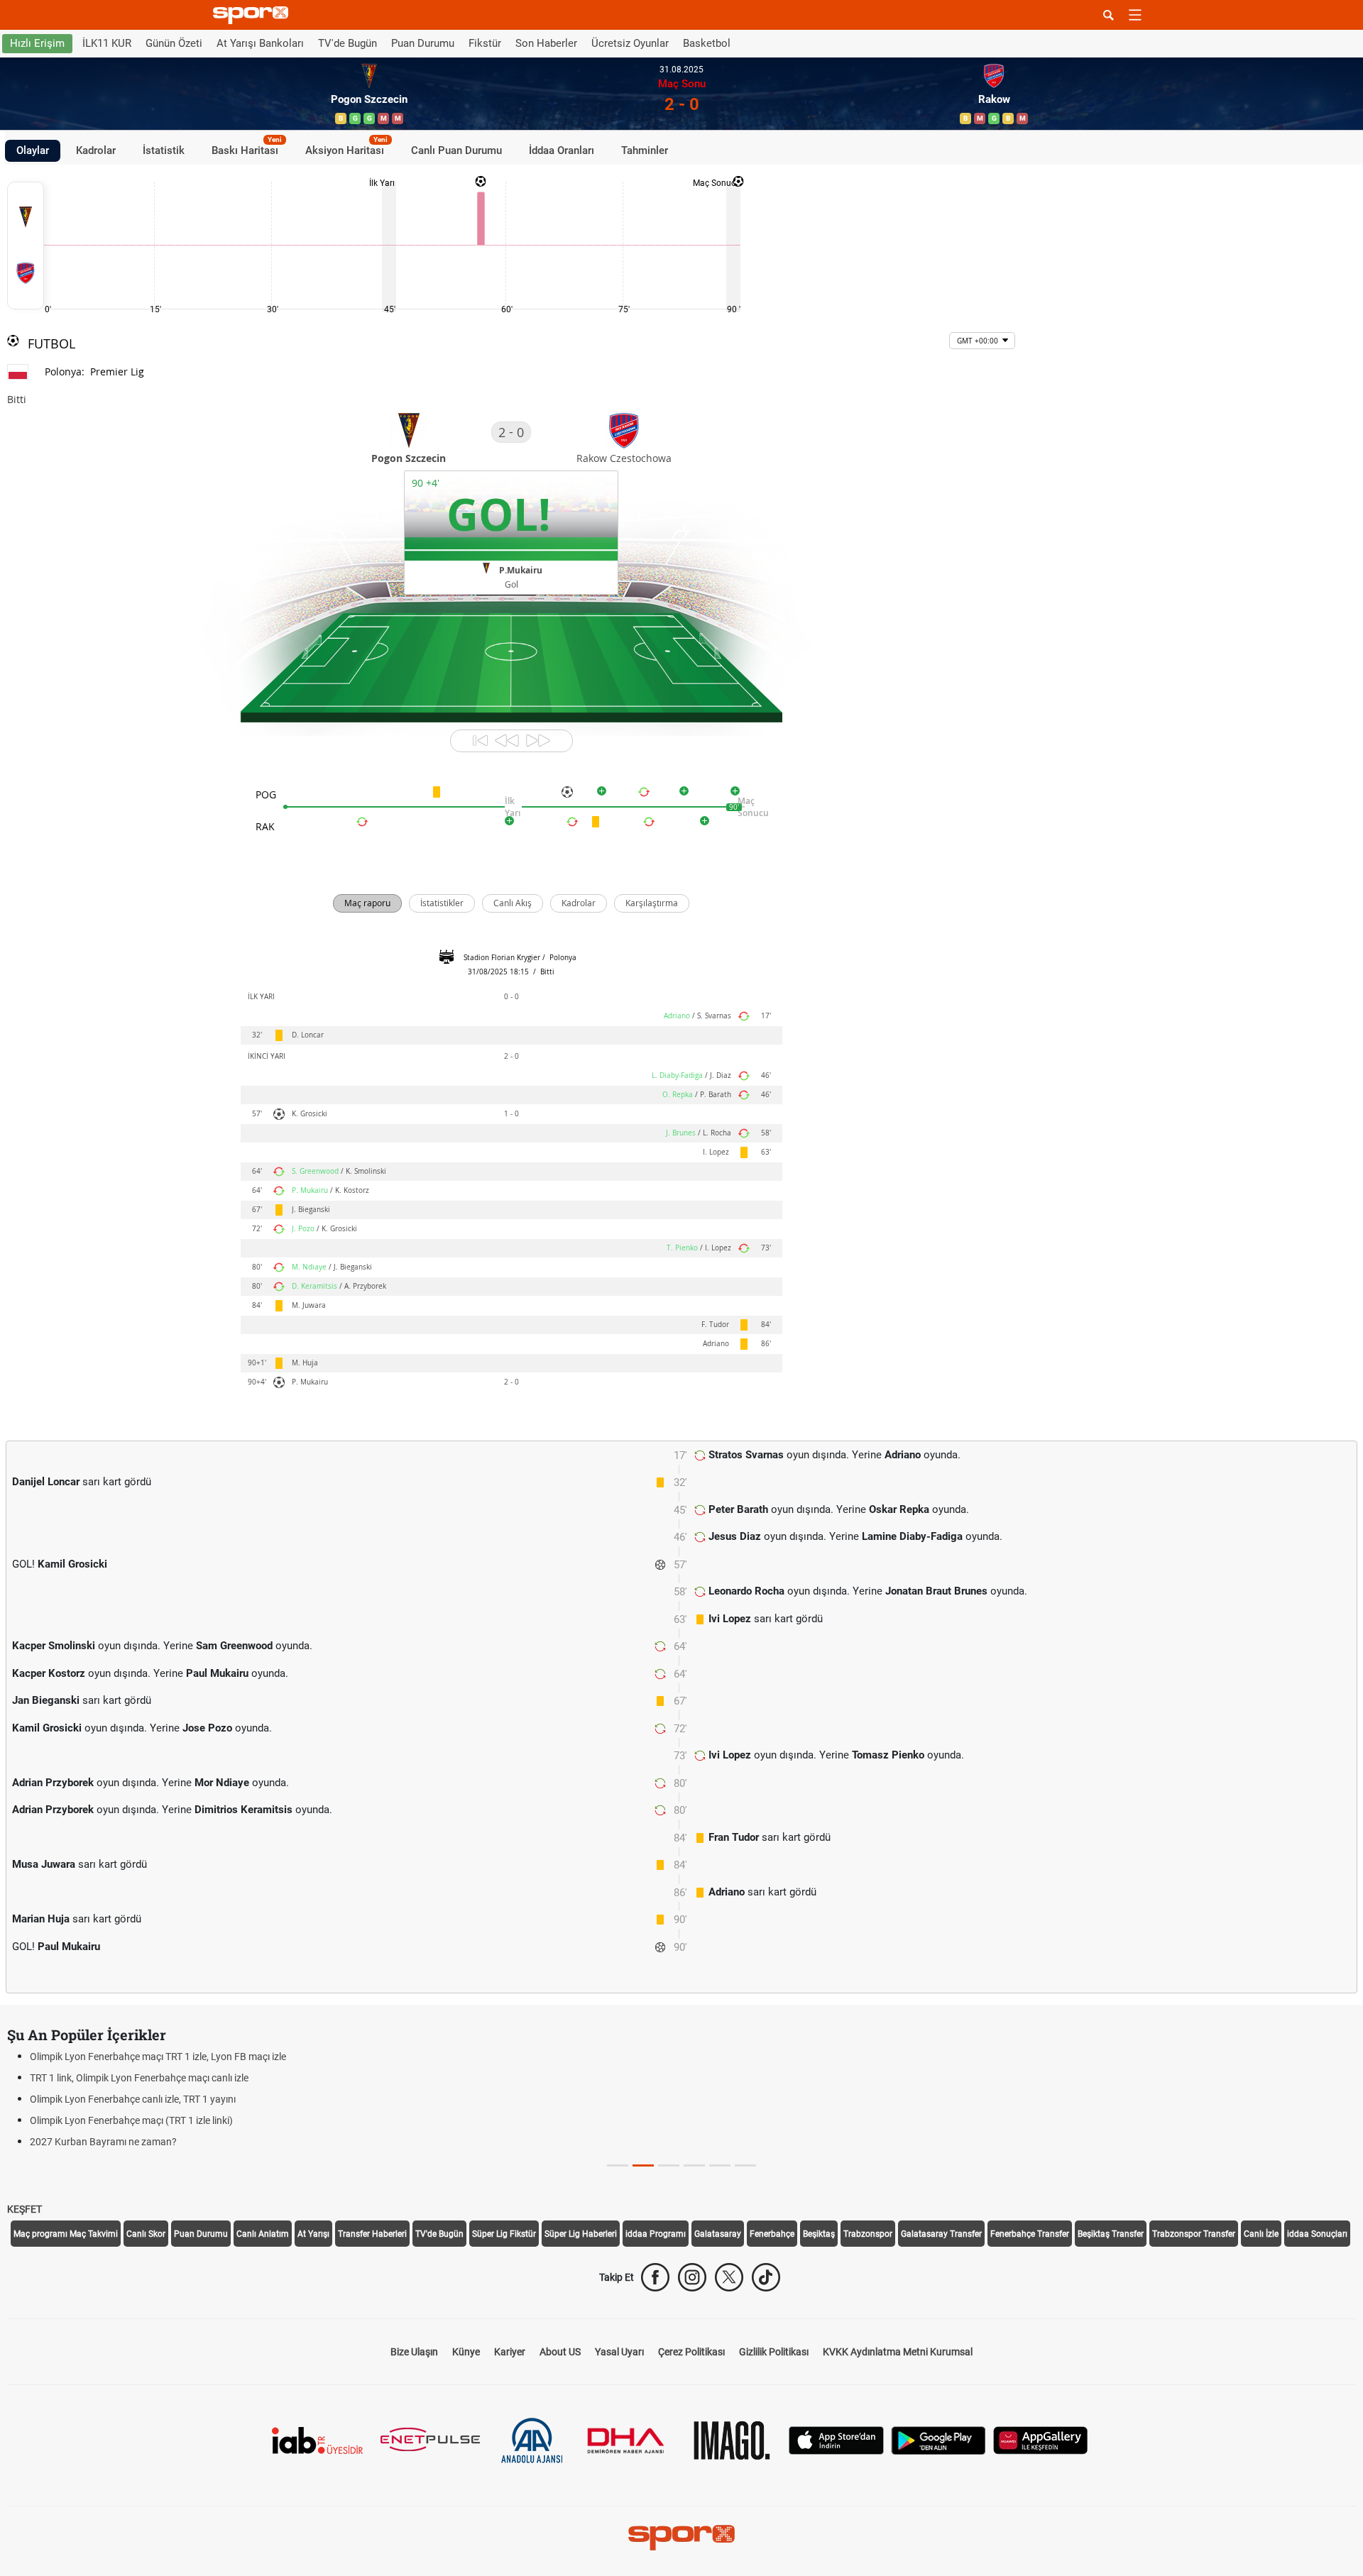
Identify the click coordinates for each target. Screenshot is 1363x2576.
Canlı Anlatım (263, 2234)
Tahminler (645, 150)
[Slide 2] (669, 2165)
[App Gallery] (1041, 2439)
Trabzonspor (868, 2234)
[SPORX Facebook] (655, 2277)
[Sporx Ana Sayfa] (253, 15)
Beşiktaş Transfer (1111, 2234)
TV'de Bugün (347, 43)
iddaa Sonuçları (1317, 2234)
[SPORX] (681, 2538)
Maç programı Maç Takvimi (66, 2234)
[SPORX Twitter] (729, 2277)
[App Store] (836, 2439)
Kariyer (510, 2352)
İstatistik (164, 150)
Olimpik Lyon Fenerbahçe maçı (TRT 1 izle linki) (131, 2120)
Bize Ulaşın (414, 2352)
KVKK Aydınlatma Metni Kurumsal (898, 2352)
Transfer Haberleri (372, 2234)
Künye (466, 2352)
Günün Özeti (174, 43)
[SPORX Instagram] (692, 2277)
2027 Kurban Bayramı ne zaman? (103, 2142)
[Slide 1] (643, 2165)
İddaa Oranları (562, 150)
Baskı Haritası (247, 148)
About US (560, 2352)
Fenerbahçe (772, 2234)
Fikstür (485, 43)
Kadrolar (96, 150)
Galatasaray (718, 2234)
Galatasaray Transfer (941, 2234)
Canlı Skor (146, 2234)
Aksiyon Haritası (346, 148)
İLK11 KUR (107, 43)
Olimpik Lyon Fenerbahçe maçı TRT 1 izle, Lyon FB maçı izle (158, 2057)
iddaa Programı (656, 2234)
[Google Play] (938, 2439)
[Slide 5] (745, 2165)
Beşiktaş (819, 2234)
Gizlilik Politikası (774, 2352)
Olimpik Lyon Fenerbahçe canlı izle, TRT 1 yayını (133, 2099)
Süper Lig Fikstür (504, 2234)
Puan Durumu (423, 43)
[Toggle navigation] (1135, 15)
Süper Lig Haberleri (581, 2234)
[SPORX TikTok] (766, 2277)
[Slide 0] (618, 2165)
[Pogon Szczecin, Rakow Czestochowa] (26, 246)
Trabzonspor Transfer (1194, 2234)
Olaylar (33, 150)
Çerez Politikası (691, 2352)
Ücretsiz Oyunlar (630, 43)
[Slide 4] (720, 2165)
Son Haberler (546, 43)
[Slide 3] (694, 2165)
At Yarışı (313, 2234)
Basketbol (707, 43)
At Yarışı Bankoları (260, 43)
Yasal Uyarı (619, 2352)
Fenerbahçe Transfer (1030, 2234)
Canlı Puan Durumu (456, 150)
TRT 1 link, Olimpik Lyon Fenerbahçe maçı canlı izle (139, 2078)
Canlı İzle (1261, 2234)
